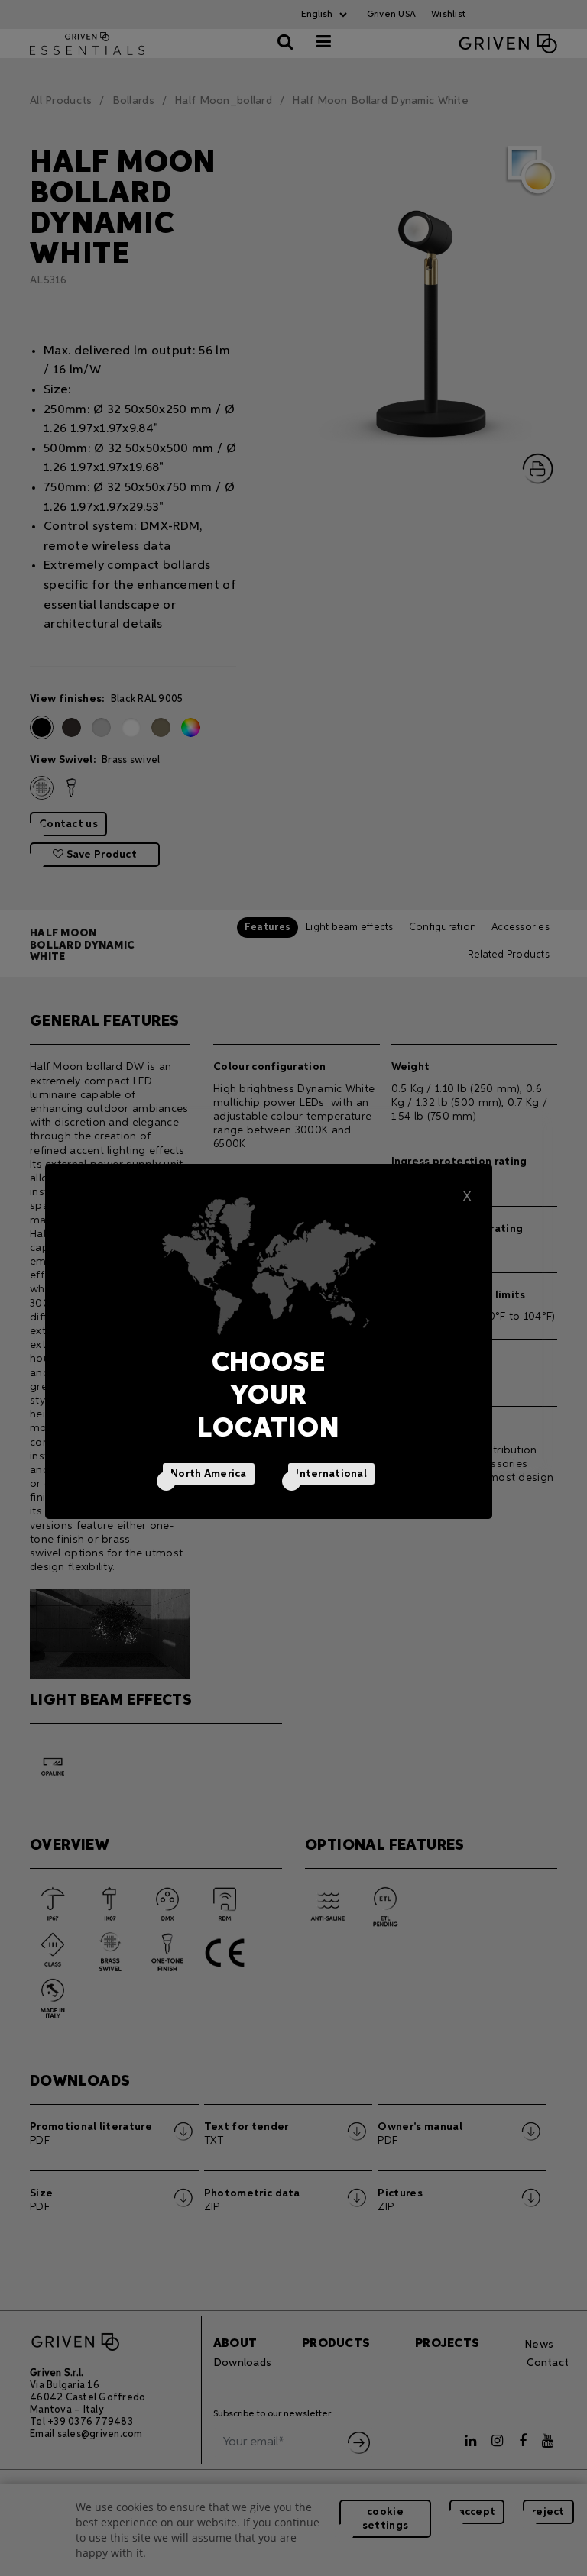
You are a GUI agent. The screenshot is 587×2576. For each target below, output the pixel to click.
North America (209, 1474)
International (331, 1474)
